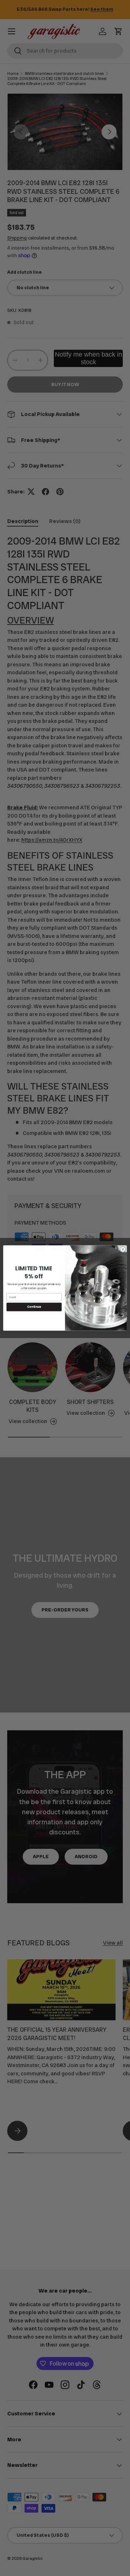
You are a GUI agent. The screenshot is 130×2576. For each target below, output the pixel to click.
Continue (34, 1307)
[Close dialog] (123, 1249)
